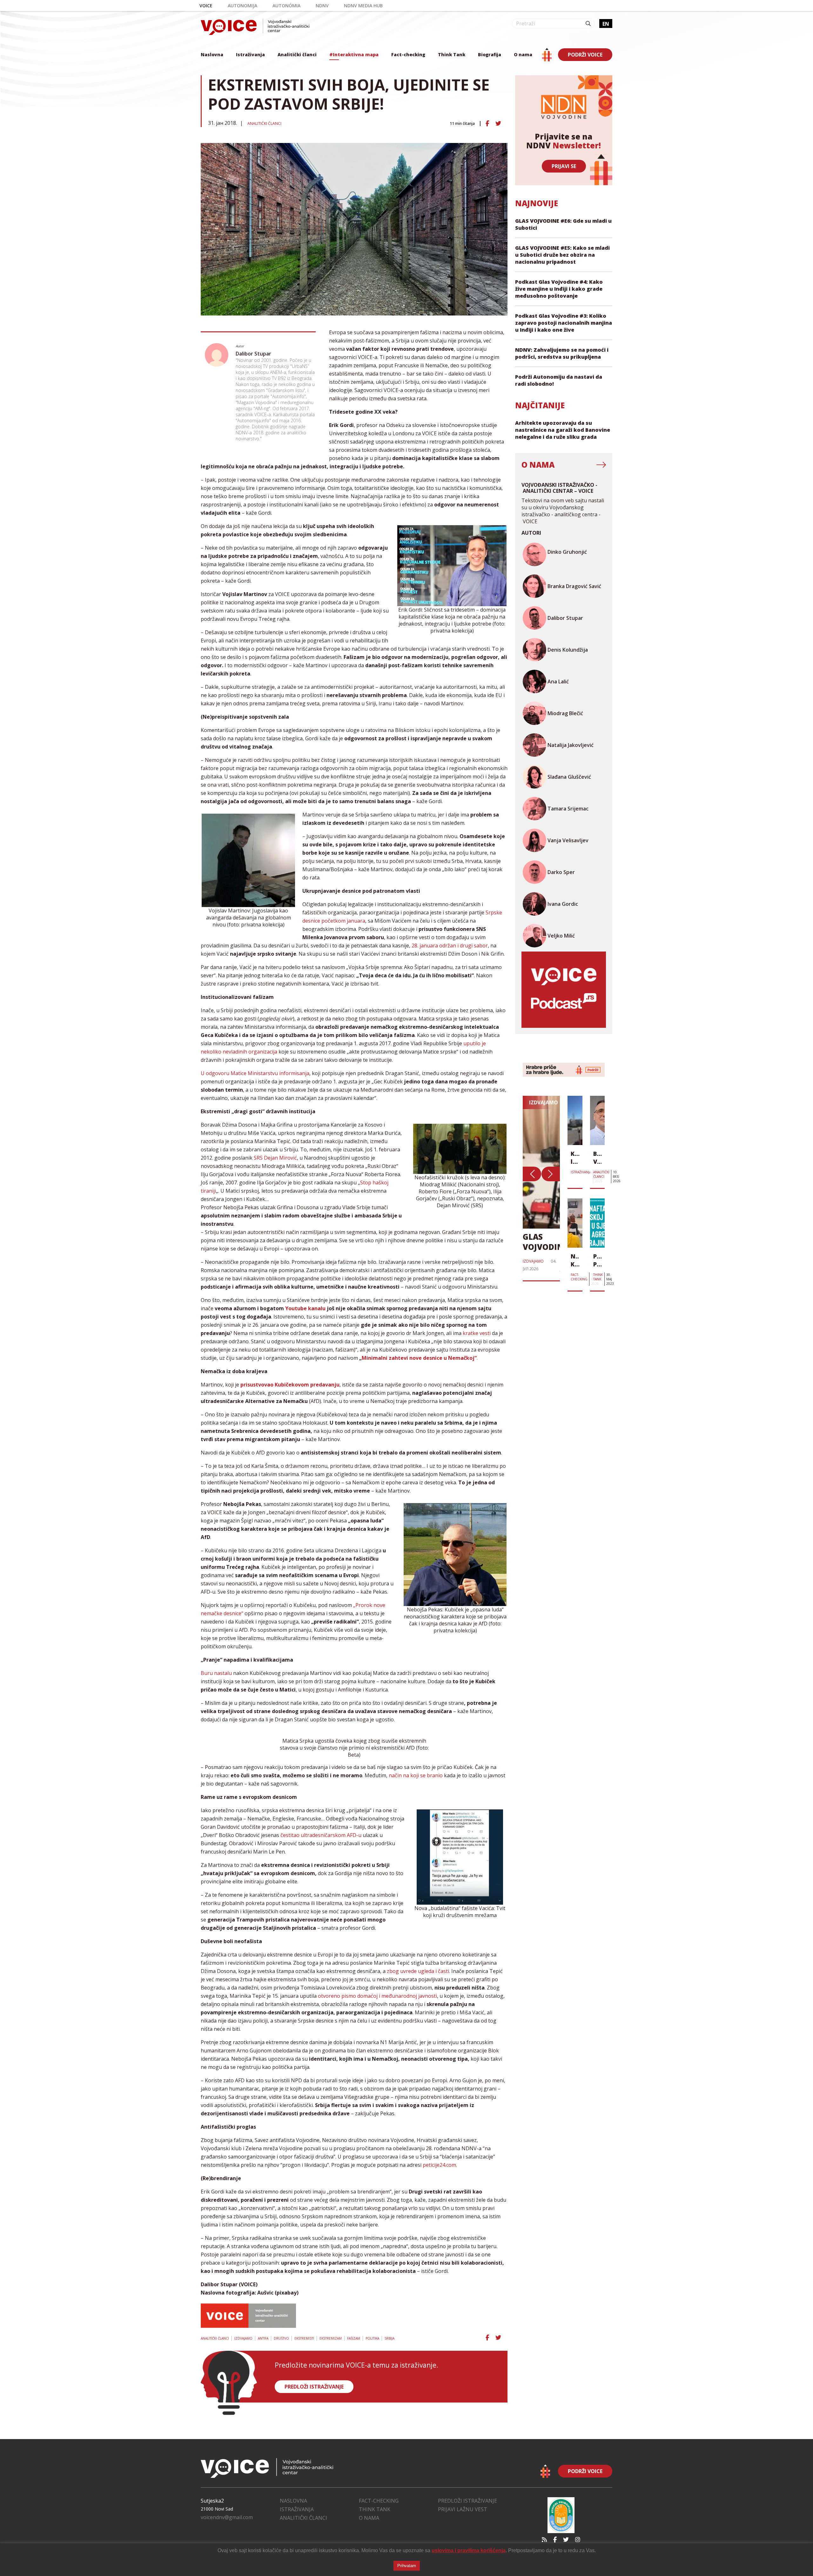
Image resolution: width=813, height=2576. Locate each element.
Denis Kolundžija (568, 650)
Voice (206, 6)
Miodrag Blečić (565, 713)
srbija (390, 2338)
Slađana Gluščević (569, 777)
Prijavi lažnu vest (463, 2509)
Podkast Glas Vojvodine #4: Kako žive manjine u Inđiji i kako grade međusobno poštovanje (559, 289)
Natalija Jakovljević (571, 745)
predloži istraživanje (314, 2387)
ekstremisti (304, 2338)
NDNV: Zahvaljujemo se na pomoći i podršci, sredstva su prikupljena (562, 353)
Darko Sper (561, 872)
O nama (523, 54)
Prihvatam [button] (407, 2566)
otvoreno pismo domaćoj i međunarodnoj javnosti (377, 1996)
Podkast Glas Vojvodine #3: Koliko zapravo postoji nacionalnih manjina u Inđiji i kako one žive (564, 323)
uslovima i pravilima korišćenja (469, 2550)
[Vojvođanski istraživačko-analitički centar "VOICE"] (255, 27)
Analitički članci (297, 54)
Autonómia (286, 6)
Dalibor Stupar (253, 354)
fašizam (354, 2338)
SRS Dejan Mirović (275, 1158)
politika (372, 2338)
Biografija (490, 54)
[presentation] (532, 1174)
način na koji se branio (416, 1775)
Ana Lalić (558, 681)
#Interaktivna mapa (354, 54)
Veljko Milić (561, 936)
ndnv (322, 6)
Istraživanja (250, 54)
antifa (263, 2338)
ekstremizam (331, 2338)
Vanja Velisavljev (568, 840)
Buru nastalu (216, 1673)
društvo (281, 2338)
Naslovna (212, 54)
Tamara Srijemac (568, 809)
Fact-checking (408, 54)
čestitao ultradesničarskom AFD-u (321, 1835)
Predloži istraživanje (467, 2501)
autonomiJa (242, 6)
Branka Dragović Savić (574, 586)
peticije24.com (439, 2165)
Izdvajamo (243, 2338)
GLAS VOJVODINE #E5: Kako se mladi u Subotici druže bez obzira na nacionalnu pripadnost (562, 255)
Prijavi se (564, 166)
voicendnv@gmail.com (227, 2517)
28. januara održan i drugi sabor (450, 946)
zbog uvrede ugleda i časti (418, 1971)
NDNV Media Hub (363, 6)
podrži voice (585, 55)
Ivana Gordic (563, 904)
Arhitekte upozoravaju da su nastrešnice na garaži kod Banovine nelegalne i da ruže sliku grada (563, 430)
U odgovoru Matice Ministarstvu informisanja (255, 1073)
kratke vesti (477, 1333)
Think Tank (452, 54)
